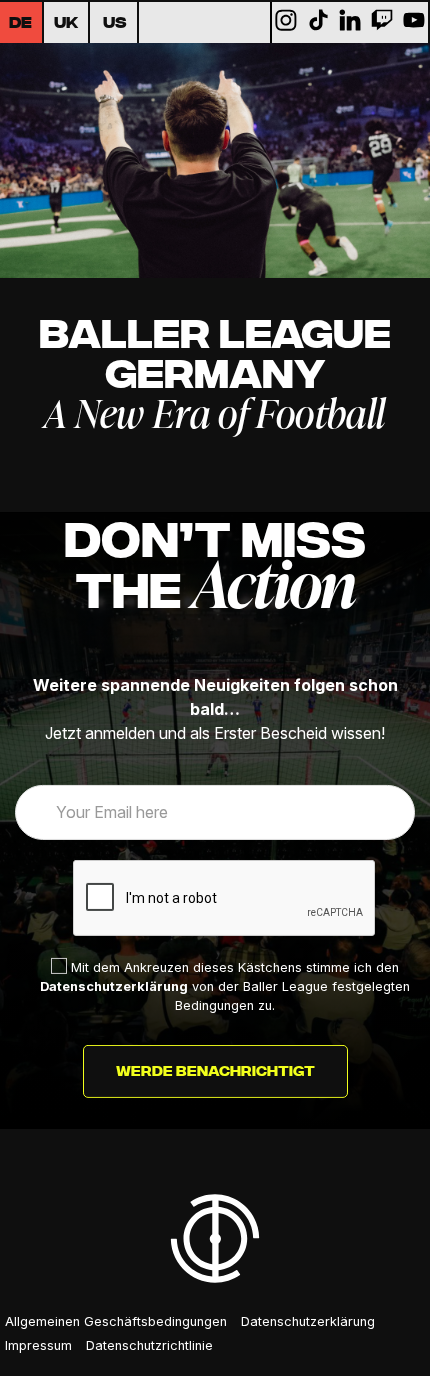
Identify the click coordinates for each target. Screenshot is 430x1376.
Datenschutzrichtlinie (149, 1345)
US (115, 23)
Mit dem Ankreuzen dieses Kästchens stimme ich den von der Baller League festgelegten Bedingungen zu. (225, 986)
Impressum (38, 1345)
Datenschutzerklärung (114, 986)
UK (66, 23)
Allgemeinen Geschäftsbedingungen (116, 1321)
